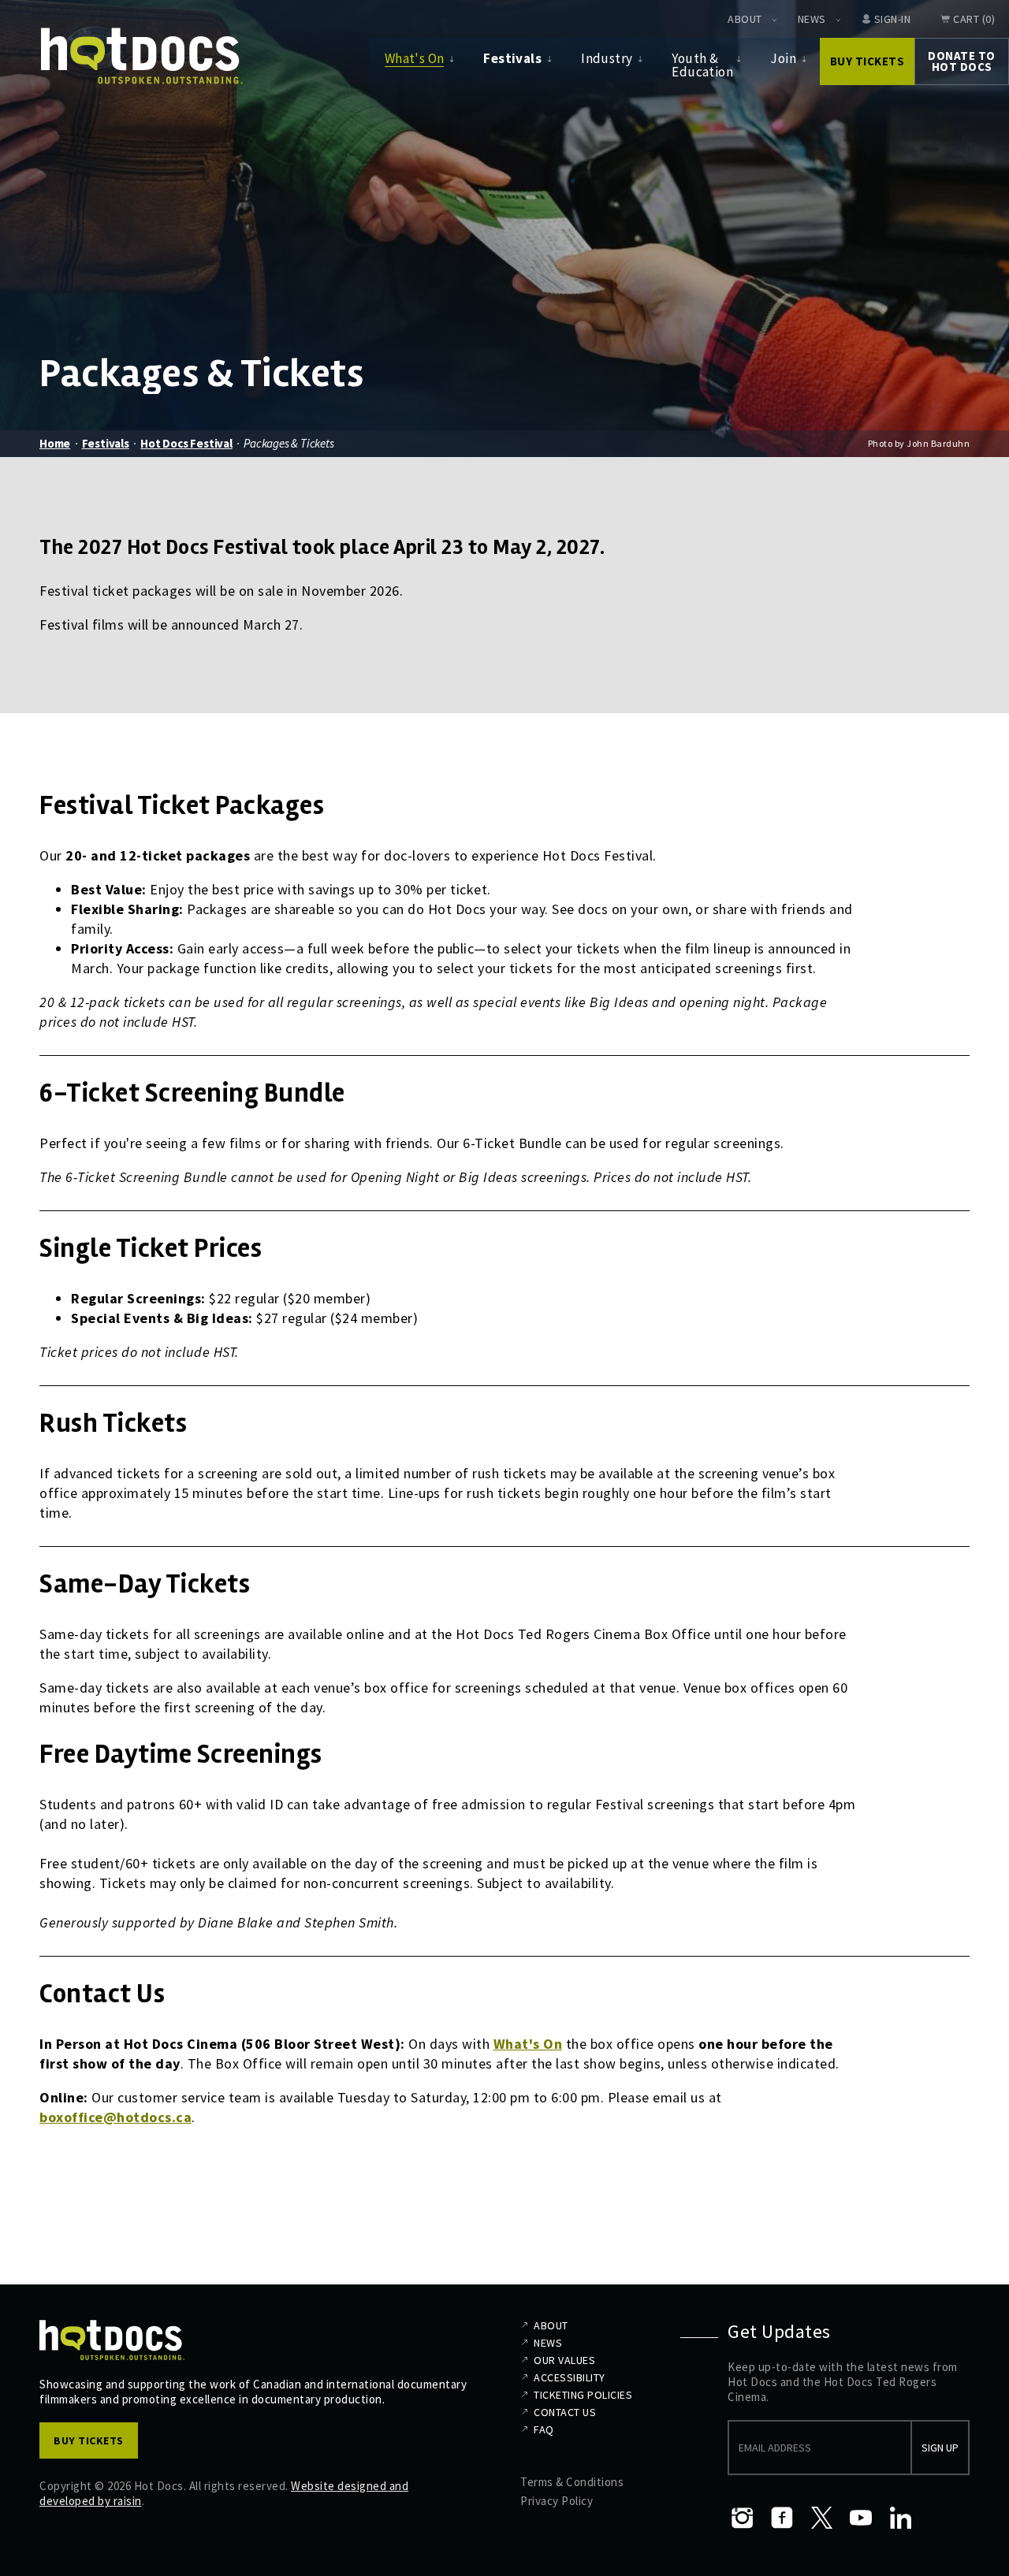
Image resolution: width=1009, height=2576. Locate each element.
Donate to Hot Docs (962, 61)
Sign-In (893, 19)
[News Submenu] (838, 20)
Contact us (565, 2412)
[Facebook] (782, 2518)
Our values (564, 2360)
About (745, 19)
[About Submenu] (774, 20)
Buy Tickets (868, 61)
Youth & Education (702, 65)
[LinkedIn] (900, 2518)
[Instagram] (743, 2518)
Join (783, 58)
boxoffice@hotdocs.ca (115, 2117)
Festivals (512, 58)
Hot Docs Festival (186, 443)
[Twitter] (821, 2518)
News (812, 19)
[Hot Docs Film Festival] (142, 56)
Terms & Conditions (572, 2482)
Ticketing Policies (583, 2395)
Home (55, 443)
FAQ (544, 2429)
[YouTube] (861, 2518)
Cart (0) (974, 19)
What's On (415, 58)
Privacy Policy (557, 2501)
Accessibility (570, 2377)
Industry (607, 58)
